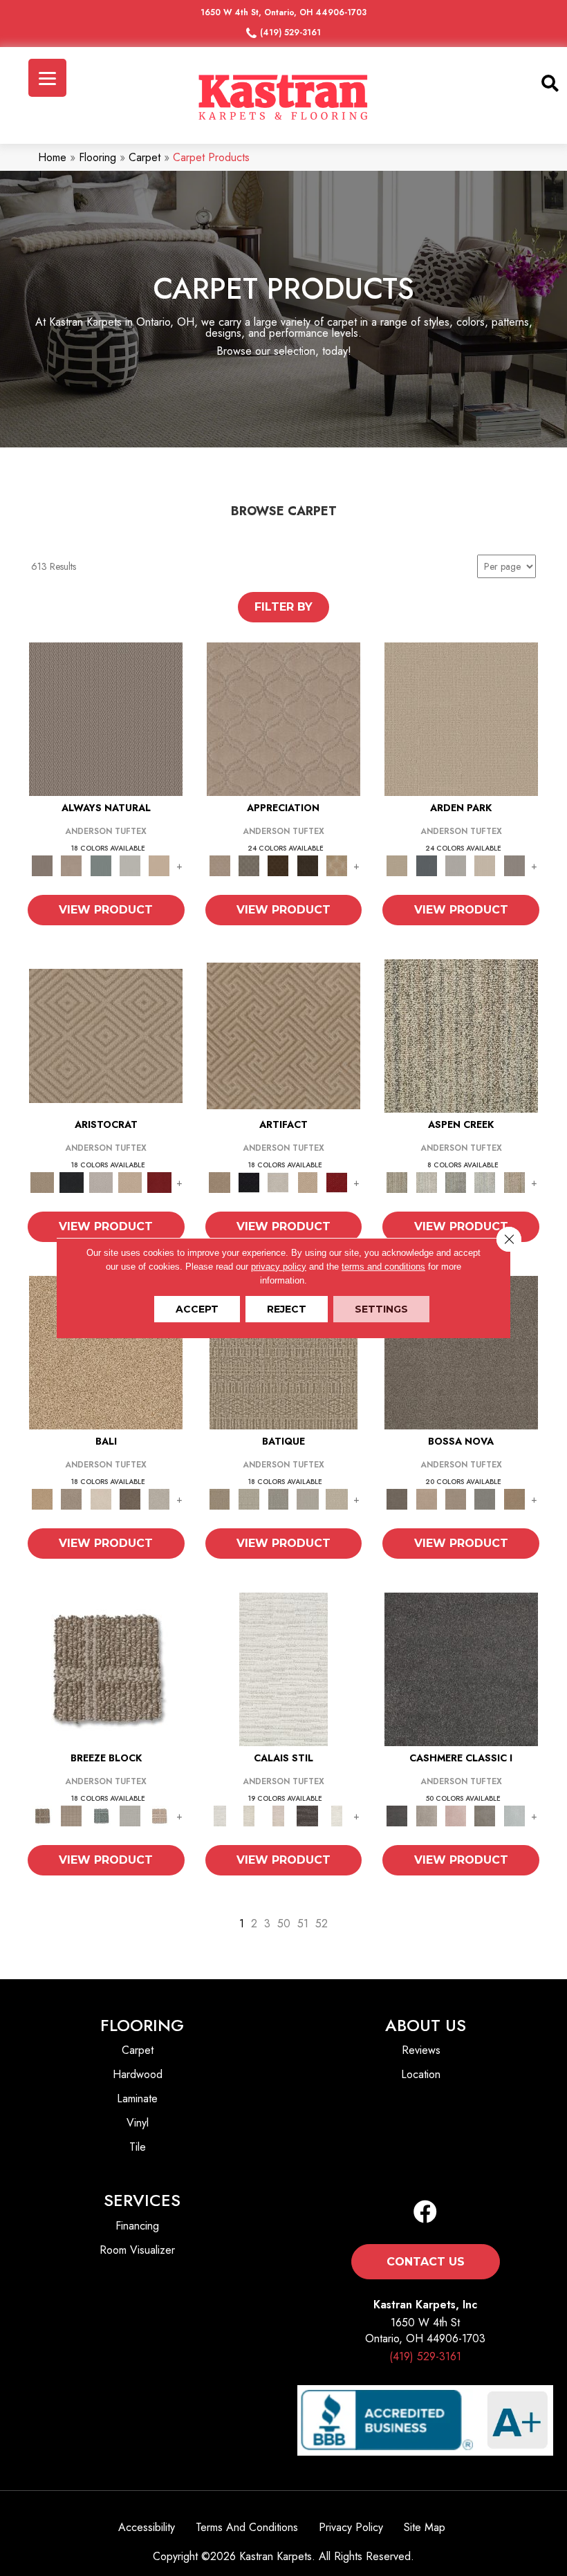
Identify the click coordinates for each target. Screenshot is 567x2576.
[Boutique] (159, 865)
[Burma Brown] (308, 1815)
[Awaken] (249, 1815)
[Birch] (101, 1498)
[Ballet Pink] (456, 1815)
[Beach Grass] (427, 1498)
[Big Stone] (71, 1498)
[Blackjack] (71, 1182)
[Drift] (485, 865)
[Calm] (337, 1815)
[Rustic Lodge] (514, 1182)
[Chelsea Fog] (485, 1498)
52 (322, 1924)
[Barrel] (106, 718)
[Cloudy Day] (456, 865)
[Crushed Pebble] (308, 1498)
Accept (197, 1309)
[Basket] (71, 865)
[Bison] (278, 865)
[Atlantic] (427, 1815)
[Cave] (130, 1498)
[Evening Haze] (514, 865)
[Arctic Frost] (249, 865)
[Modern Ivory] (427, 1182)
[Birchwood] (106, 1035)
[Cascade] (101, 1182)
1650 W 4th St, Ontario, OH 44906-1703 (283, 12)
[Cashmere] (130, 1182)
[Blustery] (130, 865)
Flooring (97, 157)
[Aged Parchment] (283, 1352)
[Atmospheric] (283, 1668)
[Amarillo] (283, 718)
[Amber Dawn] (106, 1352)
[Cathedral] (278, 1498)
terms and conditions (383, 1267)
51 (303, 1924)
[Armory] (461, 1668)
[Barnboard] (485, 1815)
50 (284, 1924)
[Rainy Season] (485, 1182)
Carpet (145, 157)
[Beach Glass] (514, 1815)
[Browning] (308, 865)
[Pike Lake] (456, 1182)
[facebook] (425, 2213)
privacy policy (279, 1267)
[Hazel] (514, 1498)
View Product (106, 910)
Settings (381, 1309)
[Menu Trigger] (47, 78)
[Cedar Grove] (461, 1035)
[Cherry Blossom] (159, 1182)
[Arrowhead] (461, 1352)
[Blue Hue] (427, 865)
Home (52, 157)
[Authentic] (461, 718)
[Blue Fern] (101, 865)
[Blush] (278, 1815)
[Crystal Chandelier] (337, 1498)
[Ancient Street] (249, 1498)
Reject (287, 1309)
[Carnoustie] (337, 865)
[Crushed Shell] (159, 1498)
